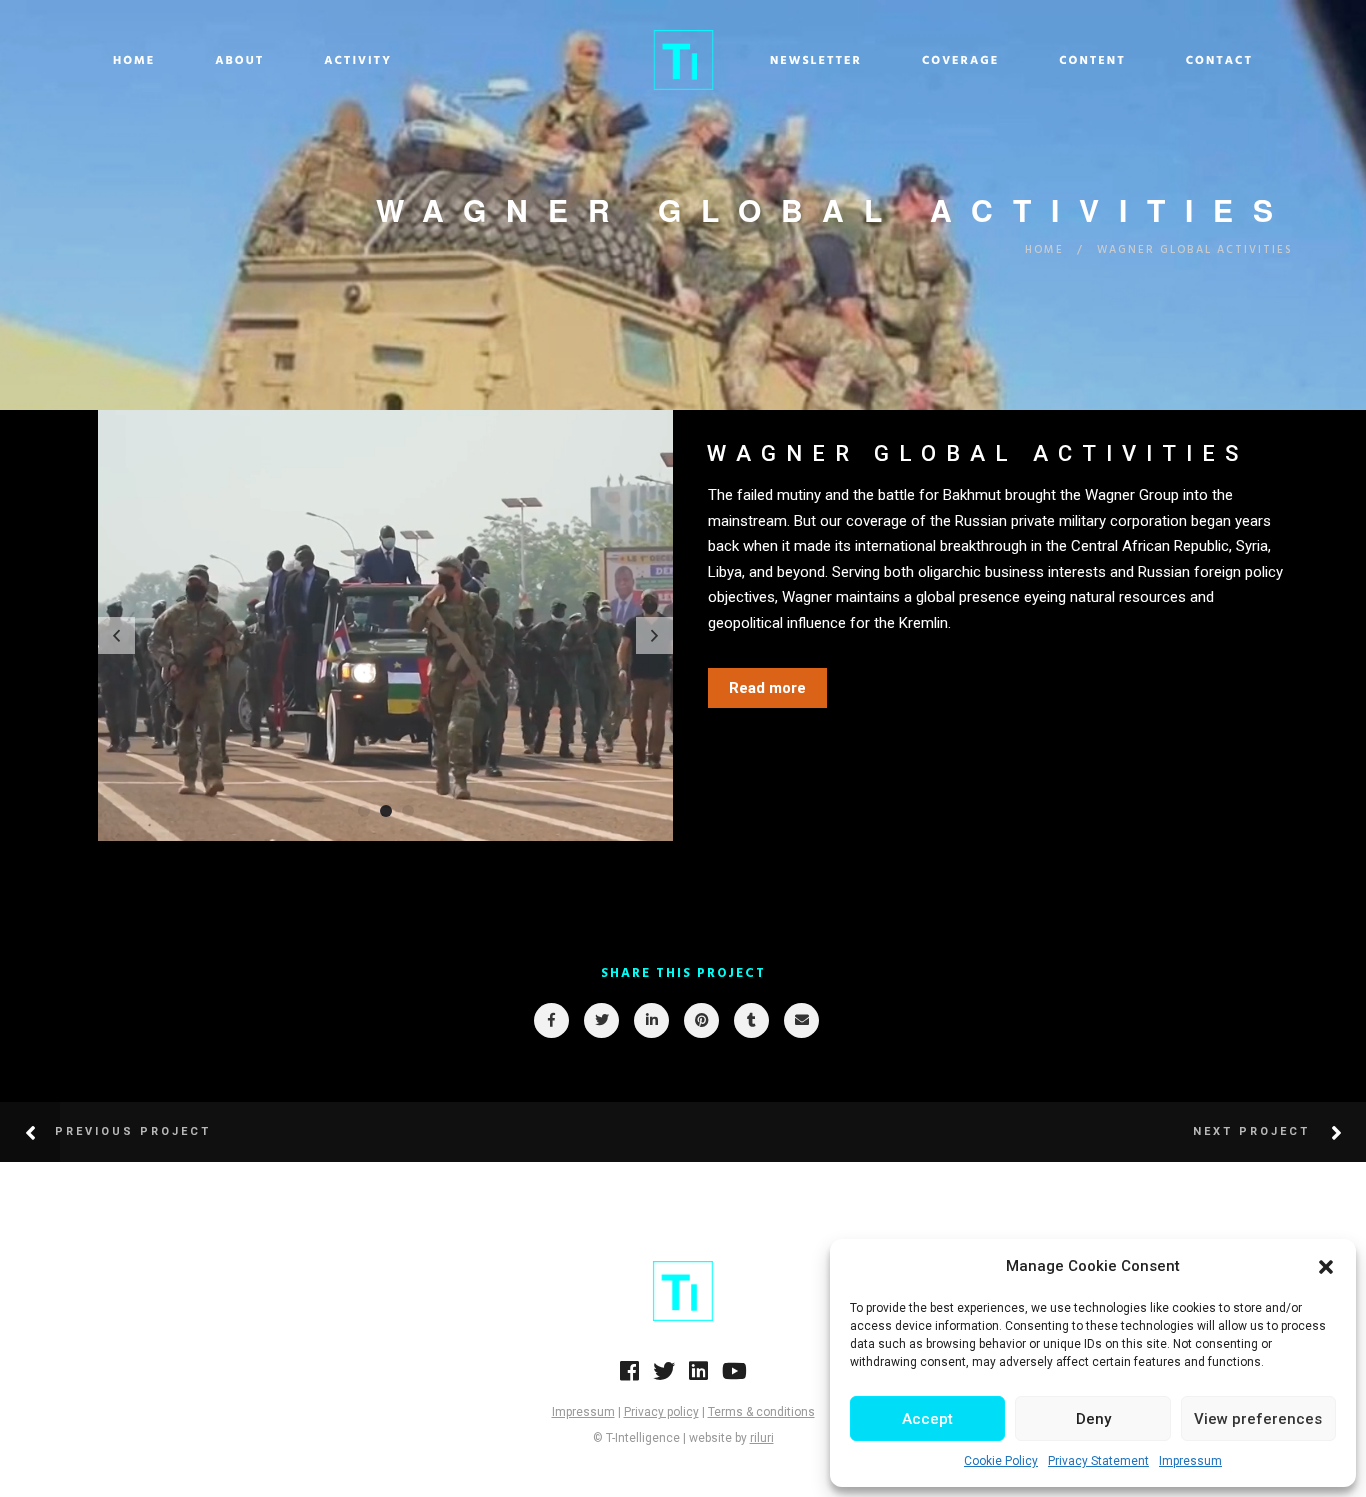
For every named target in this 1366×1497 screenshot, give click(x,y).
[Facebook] (629, 1377)
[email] (800, 1020)
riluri (762, 1438)
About (239, 61)
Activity (358, 61)
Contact (1219, 61)
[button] (1326, 1267)
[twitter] (600, 1020)
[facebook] (550, 1020)
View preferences (1258, 1419)
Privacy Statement (1098, 1461)
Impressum (1190, 1461)
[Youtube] (734, 1377)
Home (134, 61)
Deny (1093, 1419)
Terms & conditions (761, 1412)
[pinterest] (700, 1020)
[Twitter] (664, 1377)
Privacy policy (661, 1412)
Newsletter (816, 61)
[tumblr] (750, 1020)
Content (1092, 61)
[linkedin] (650, 1020)
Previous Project (133, 1131)
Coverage (960, 61)
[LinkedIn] (698, 1377)
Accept (927, 1419)
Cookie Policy (1001, 1461)
